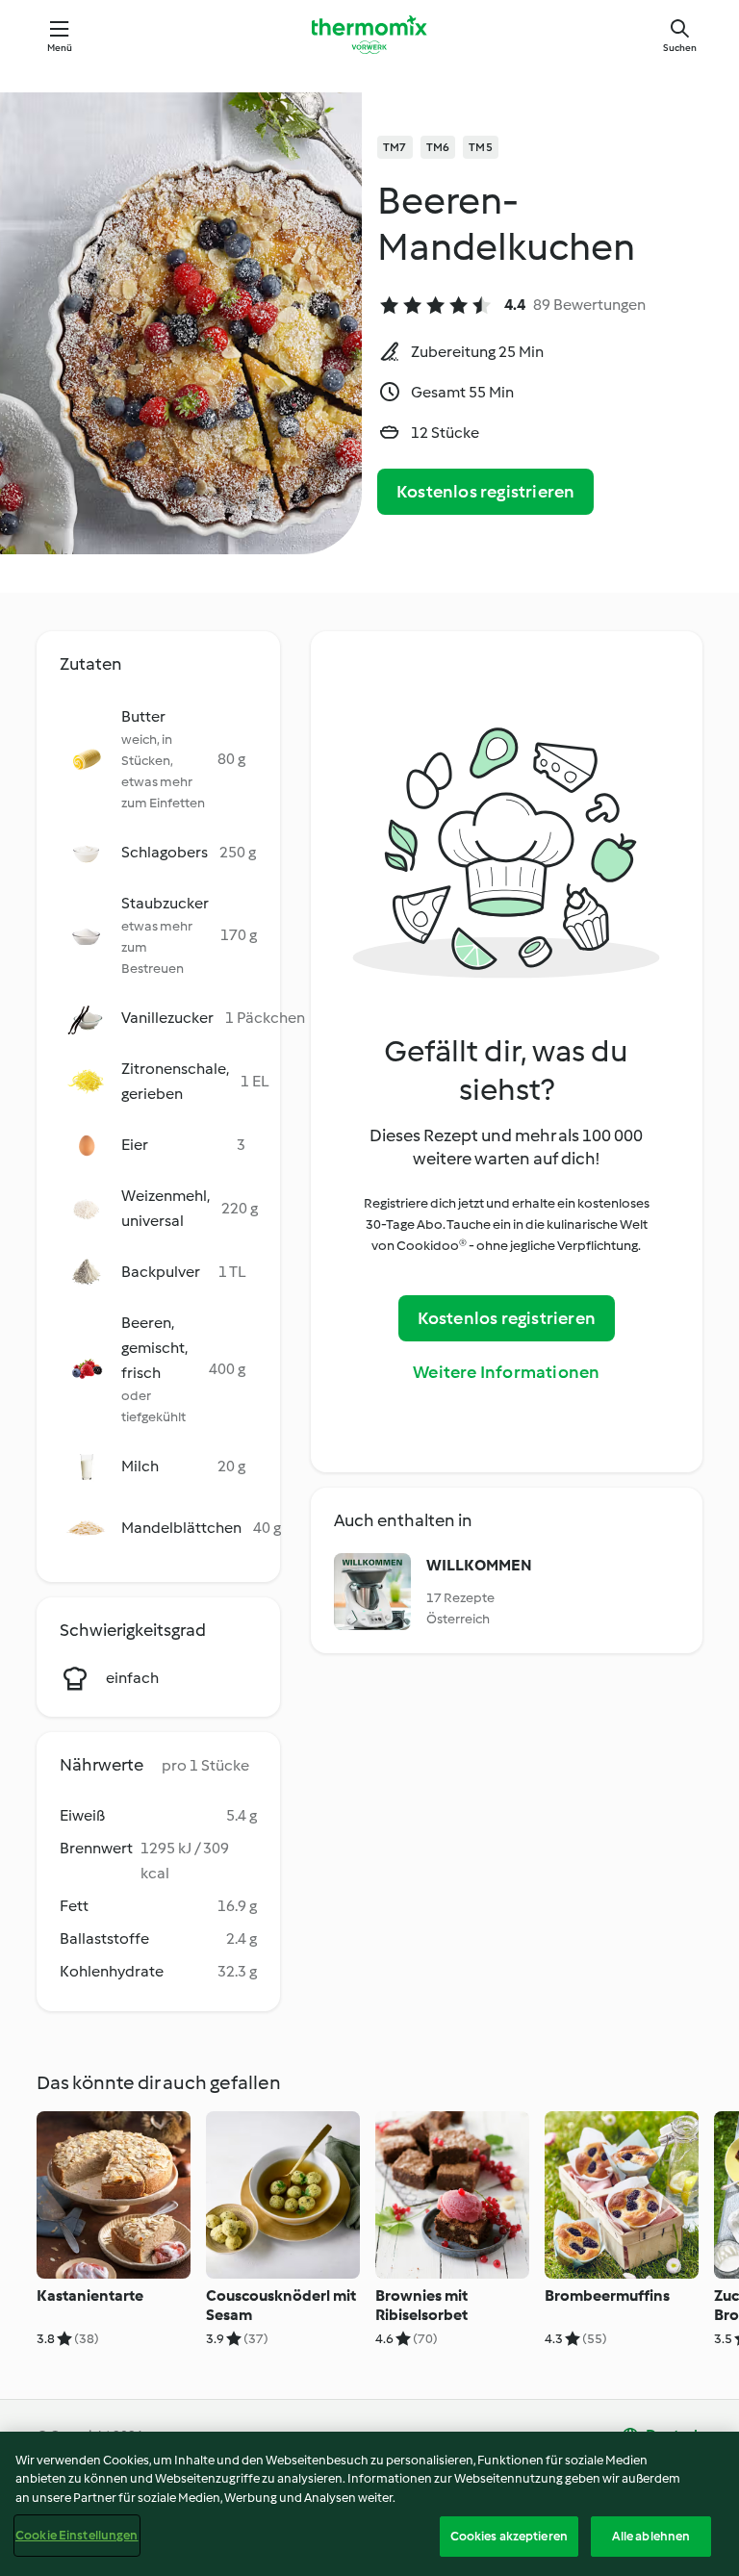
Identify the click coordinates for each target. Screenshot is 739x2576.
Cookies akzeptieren (509, 2536)
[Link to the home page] (369, 35)
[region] (369, 2504)
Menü (60, 48)
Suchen (680, 48)
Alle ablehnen (651, 2536)
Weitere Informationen (506, 1372)
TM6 (438, 147)
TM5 (481, 147)
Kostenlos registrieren (485, 492)
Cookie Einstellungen (77, 2535)
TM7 (395, 147)
